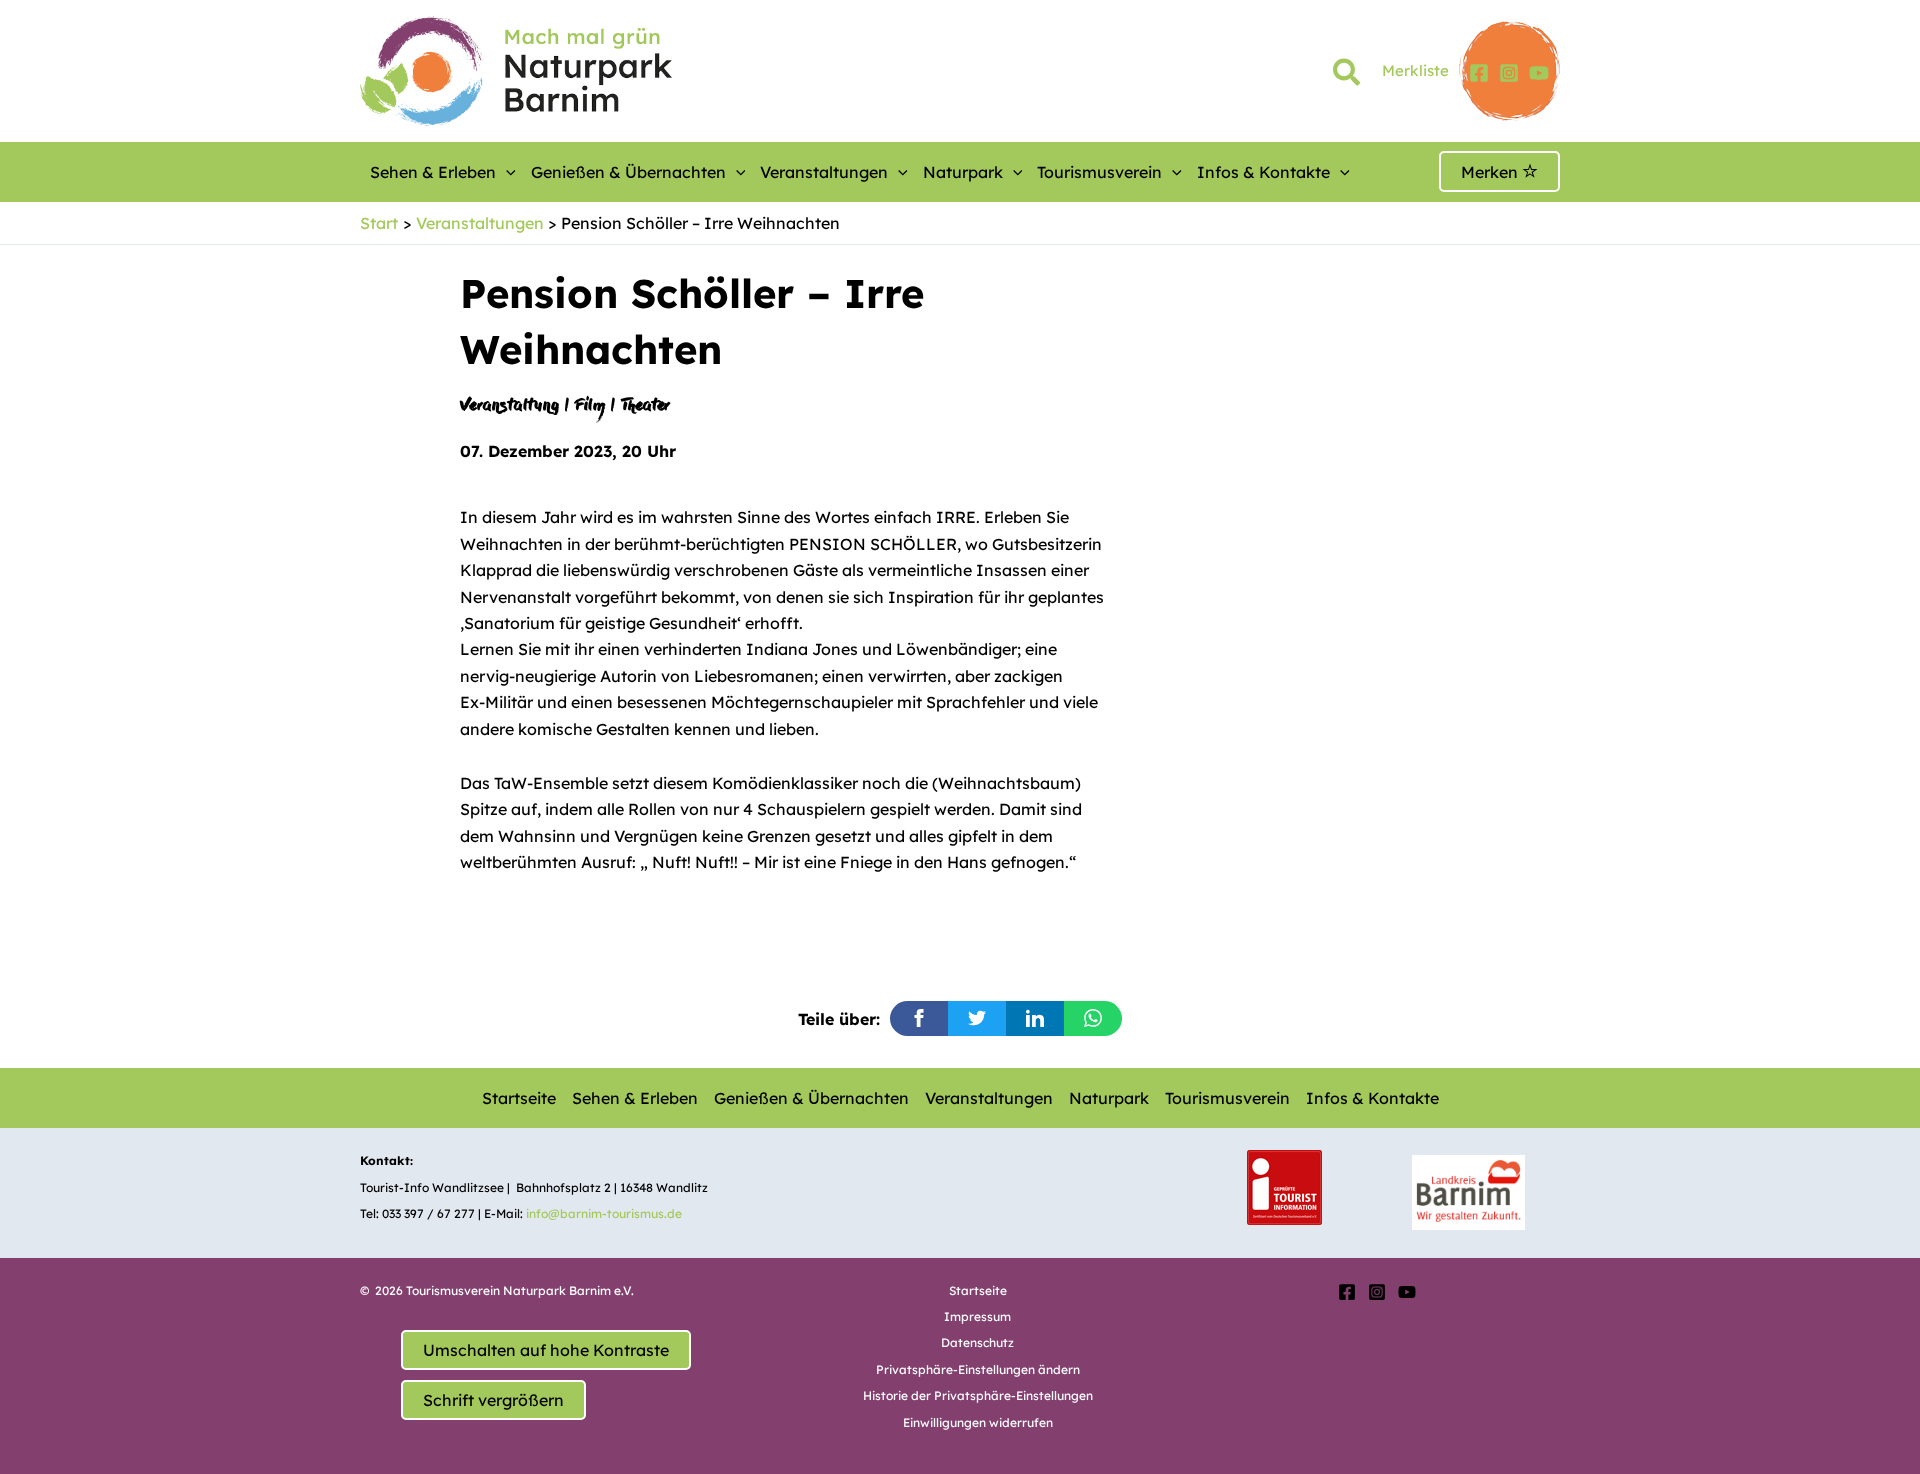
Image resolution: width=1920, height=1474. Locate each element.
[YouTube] (1539, 73)
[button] (1347, 76)
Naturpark (963, 172)
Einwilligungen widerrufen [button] (978, 1422)
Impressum (977, 1316)
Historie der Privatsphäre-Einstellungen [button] (978, 1395)
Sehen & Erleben (433, 172)
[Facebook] (1479, 73)
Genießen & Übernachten (628, 172)
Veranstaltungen (824, 172)
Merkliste (1415, 70)
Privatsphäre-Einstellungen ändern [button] (978, 1369)
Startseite (519, 1098)
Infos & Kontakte (1263, 172)
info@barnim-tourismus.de (604, 1213)
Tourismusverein (1099, 172)
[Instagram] (1509, 73)
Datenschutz (977, 1342)
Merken (1491, 172)
